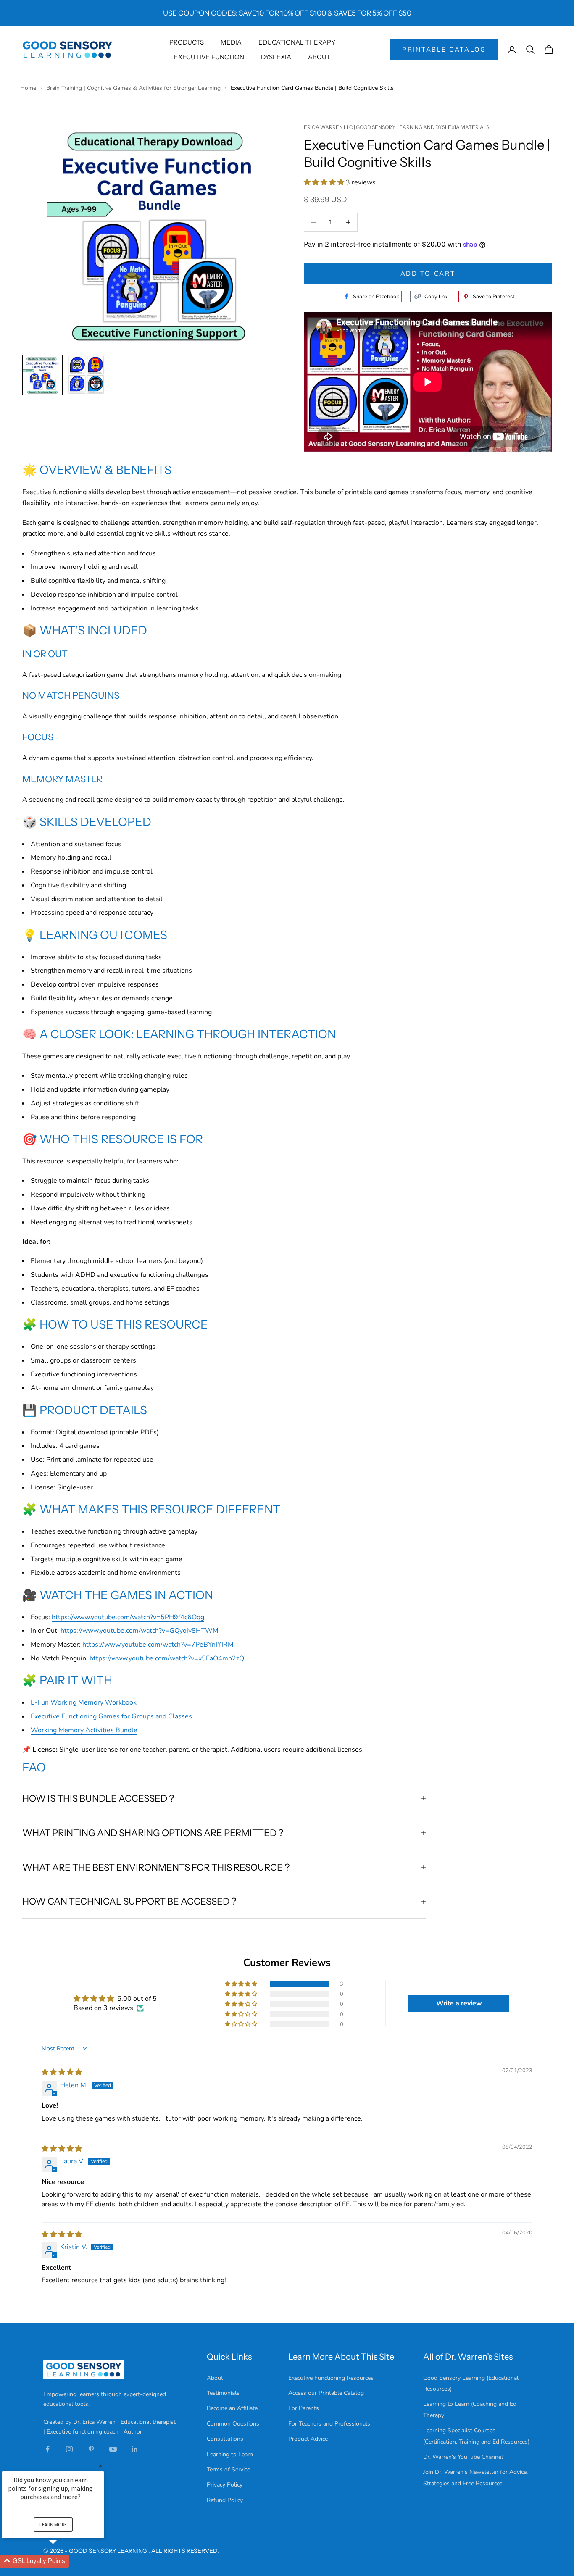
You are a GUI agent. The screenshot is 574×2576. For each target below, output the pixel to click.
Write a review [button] (459, 2003)
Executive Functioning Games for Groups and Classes (111, 1716)
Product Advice (308, 2439)
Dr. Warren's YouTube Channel (463, 2457)
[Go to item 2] (86, 375)
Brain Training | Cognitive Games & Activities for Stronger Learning (134, 88)
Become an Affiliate (232, 2408)
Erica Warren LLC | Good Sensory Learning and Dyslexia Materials (396, 127)
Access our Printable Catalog (326, 2393)
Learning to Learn (230, 2454)
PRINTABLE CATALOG (444, 50)
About (319, 57)
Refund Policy (225, 2500)
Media (231, 42)
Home (29, 88)
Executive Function (209, 57)
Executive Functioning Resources (331, 2378)
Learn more (53, 2525)
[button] (325, 182)
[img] (62, 2072)
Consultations (225, 2439)
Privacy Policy (225, 2485)
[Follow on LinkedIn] (135, 2449)
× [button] (100, 2466)
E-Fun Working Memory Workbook (84, 1702)
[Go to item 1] (42, 375)
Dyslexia (276, 57)
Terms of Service (228, 2469)
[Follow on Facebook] (47, 2449)
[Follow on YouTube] (113, 2449)
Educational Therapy (297, 42)
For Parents (304, 2408)
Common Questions (233, 2424)
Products (187, 42)
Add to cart (428, 274)
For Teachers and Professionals (329, 2424)
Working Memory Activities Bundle (84, 1730)
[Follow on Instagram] (69, 2449)
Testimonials (223, 2393)
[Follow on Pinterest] (91, 2449)
